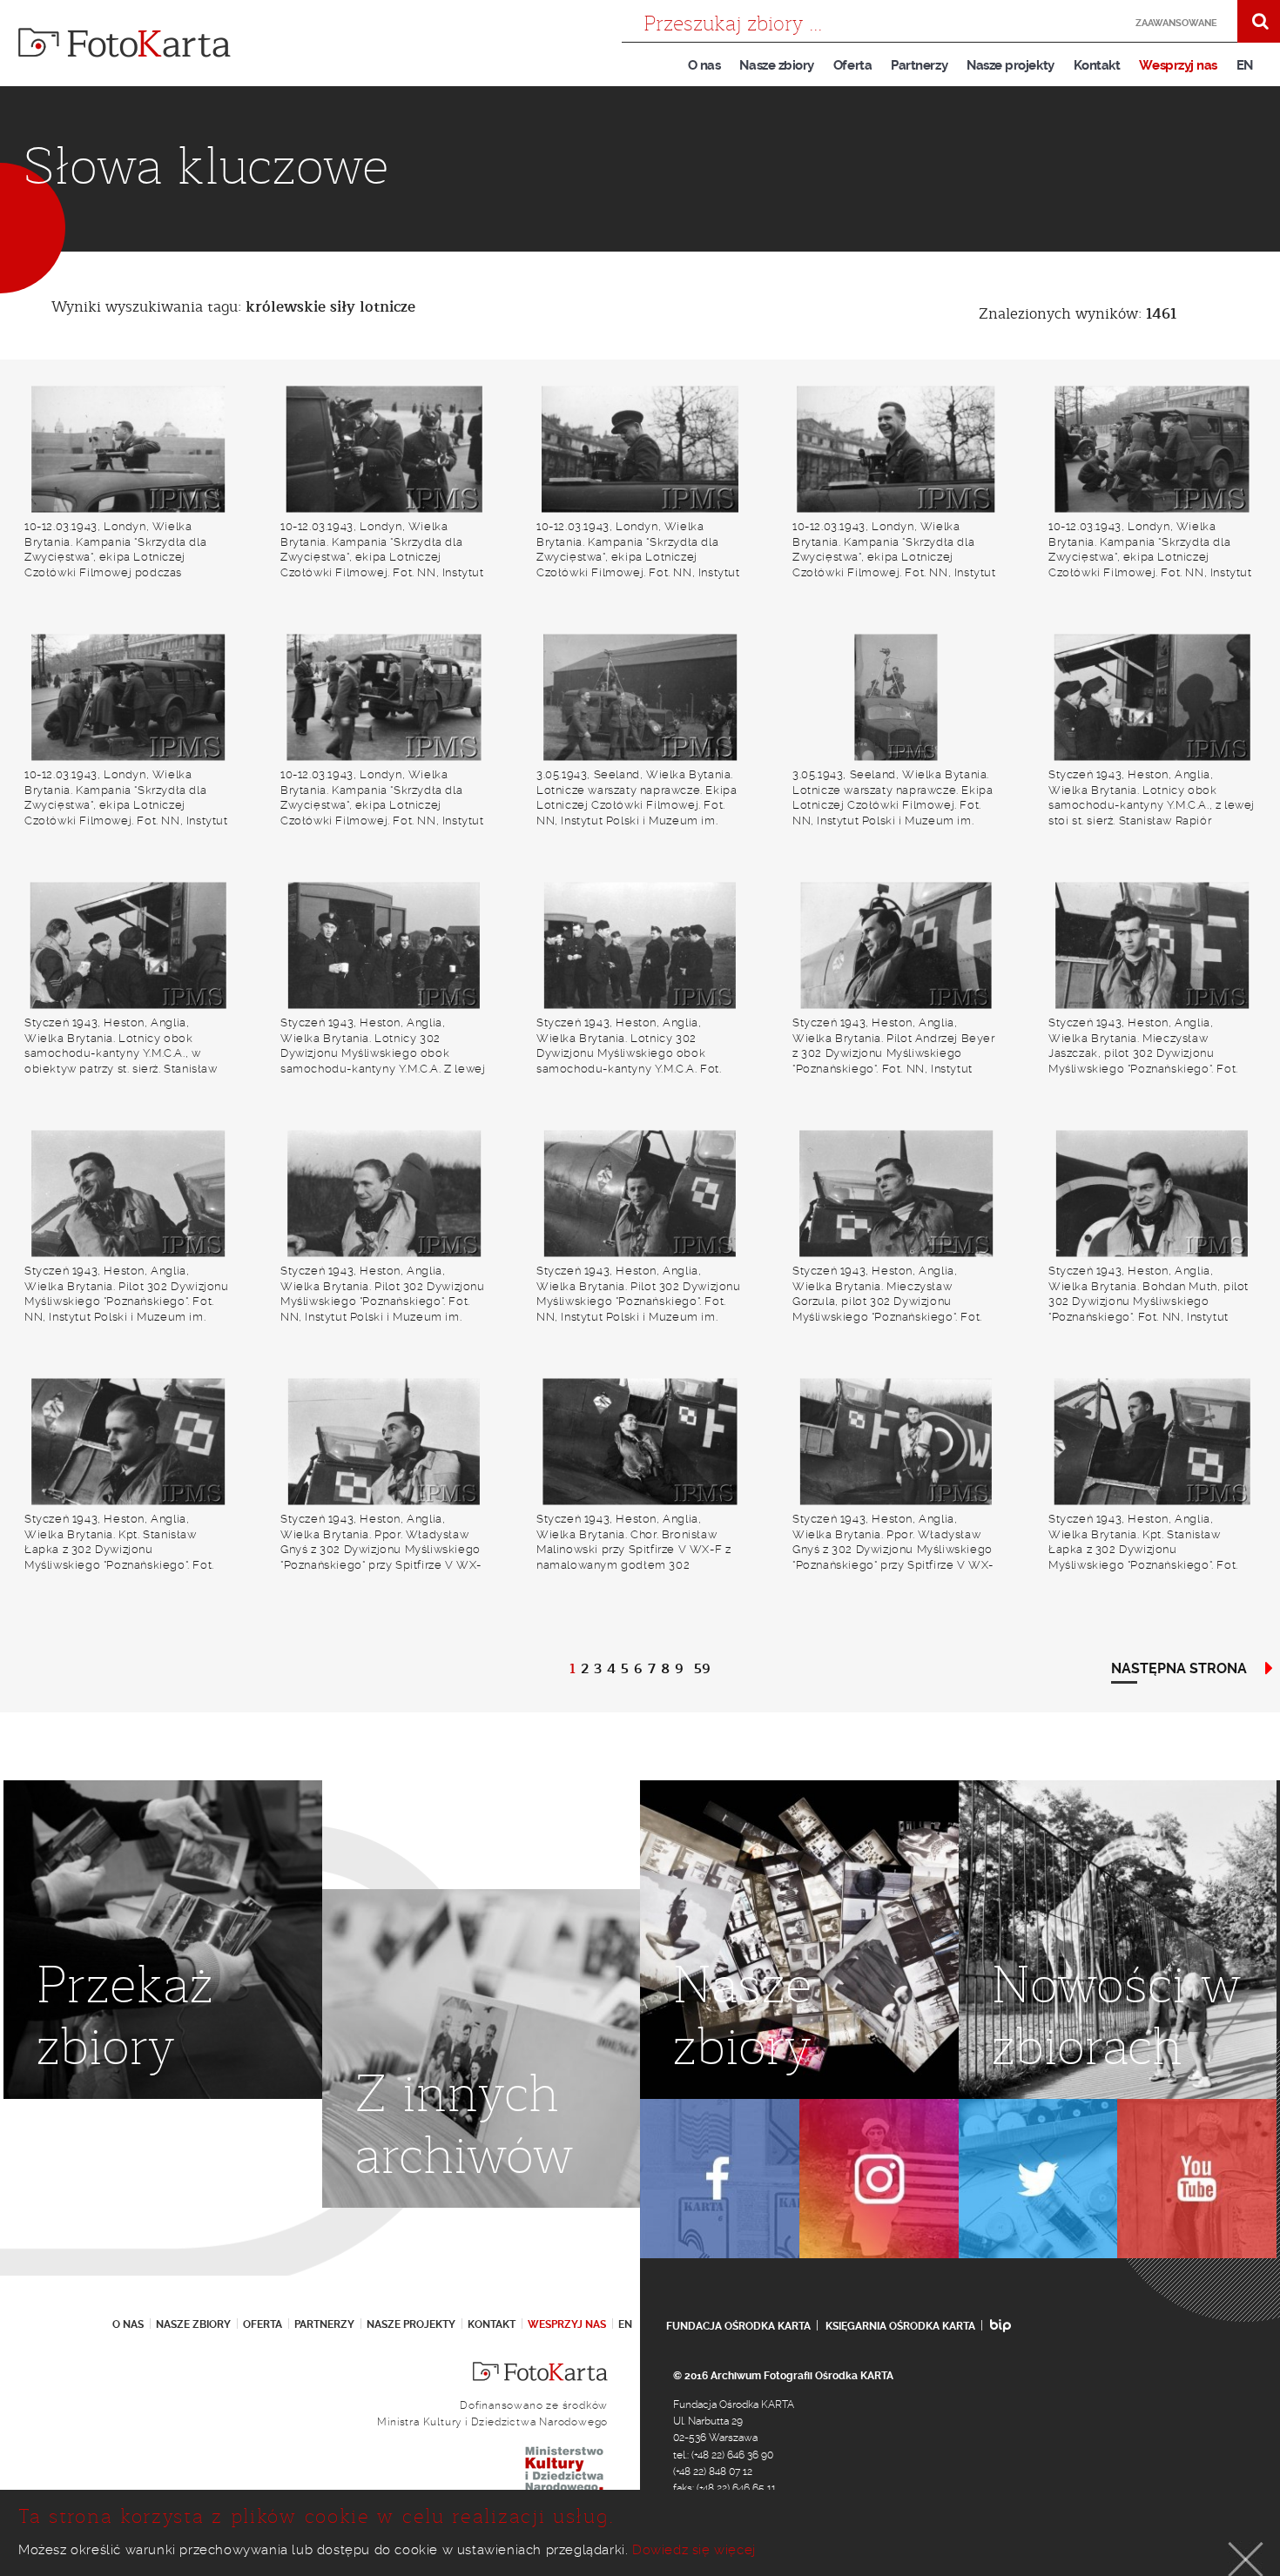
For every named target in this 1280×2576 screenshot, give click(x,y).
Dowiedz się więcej (694, 2550)
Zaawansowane (1176, 23)
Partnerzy (919, 65)
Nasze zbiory (776, 65)
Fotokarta (125, 43)
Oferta (852, 65)
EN (1245, 65)
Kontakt (1097, 65)
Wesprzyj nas (1178, 65)
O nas (704, 65)
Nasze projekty (1011, 65)
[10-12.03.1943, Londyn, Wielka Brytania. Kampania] (128, 449)
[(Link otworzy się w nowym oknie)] (720, 2179)
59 (702, 1669)
